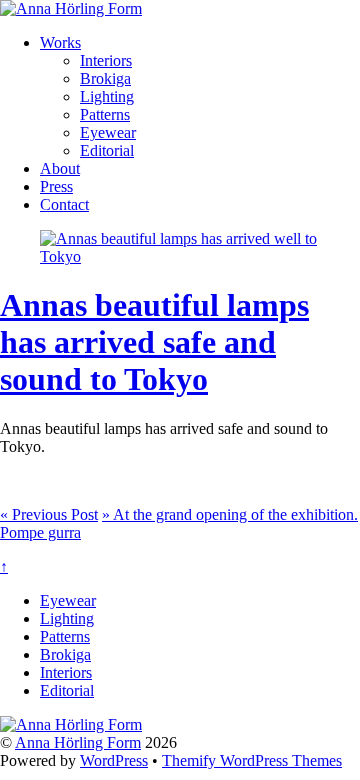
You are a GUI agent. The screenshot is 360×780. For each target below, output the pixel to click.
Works (60, 42)
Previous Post (49, 514)
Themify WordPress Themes (252, 760)
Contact (64, 204)
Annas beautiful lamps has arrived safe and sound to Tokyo (154, 342)
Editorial (107, 150)
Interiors (106, 60)
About (60, 168)
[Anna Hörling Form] (71, 8)
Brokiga (105, 78)
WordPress (114, 760)
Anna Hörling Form (78, 742)
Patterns (105, 114)
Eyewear (108, 132)
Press (56, 186)
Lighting (107, 96)
